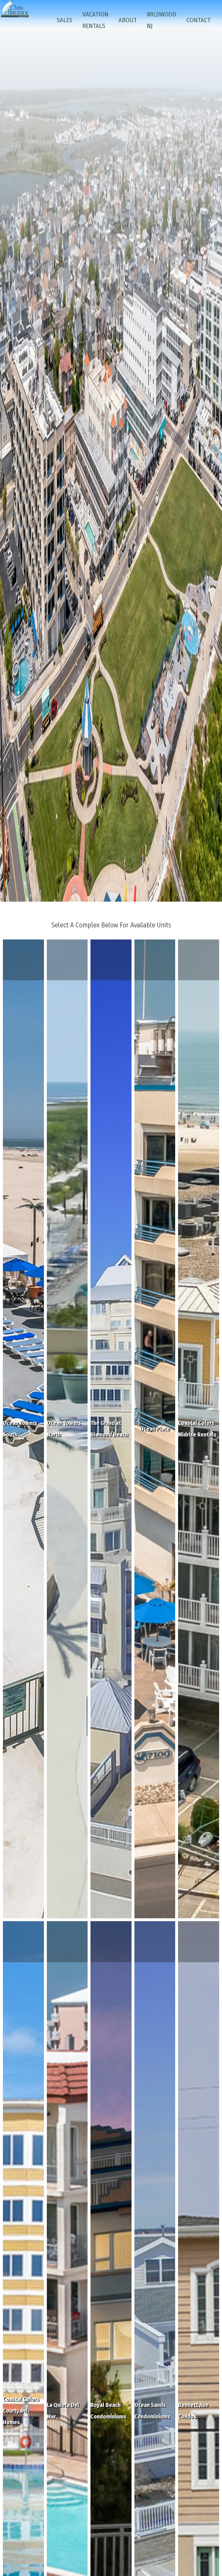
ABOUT (128, 20)
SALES (64, 20)
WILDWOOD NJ (162, 20)
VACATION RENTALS (95, 20)
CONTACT (198, 20)
